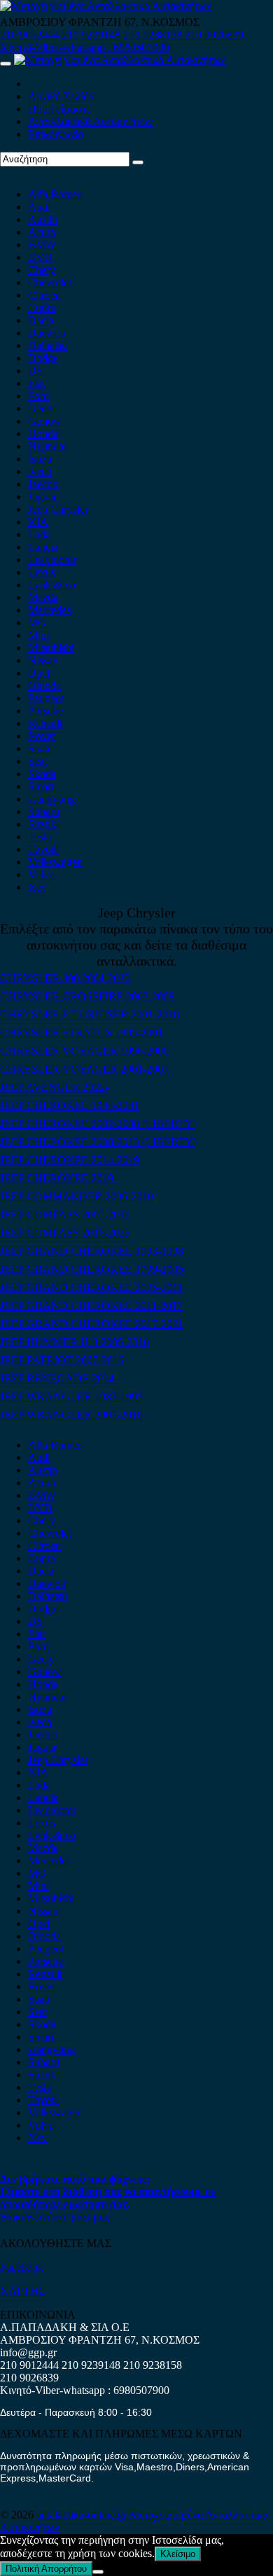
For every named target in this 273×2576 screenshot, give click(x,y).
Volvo (41, 874)
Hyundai (47, 446)
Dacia (41, 320)
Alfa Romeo (55, 194)
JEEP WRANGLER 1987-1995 (71, 1396)
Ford (38, 396)
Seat (37, 761)
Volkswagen (55, 862)
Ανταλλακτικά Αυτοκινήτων (90, 121)
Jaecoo (43, 484)
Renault (45, 723)
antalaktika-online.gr (83, 2515)
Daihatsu (48, 345)
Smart (41, 786)
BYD (40, 257)
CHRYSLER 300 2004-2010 (65, 978)
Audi (39, 207)
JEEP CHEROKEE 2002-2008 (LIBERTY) (98, 1124)
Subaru (44, 811)
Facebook (22, 2267)
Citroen (44, 295)
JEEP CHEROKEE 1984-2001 (70, 1105)
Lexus (42, 572)
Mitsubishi (51, 648)
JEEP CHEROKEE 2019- (58, 1178)
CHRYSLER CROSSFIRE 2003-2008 (87, 996)
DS (35, 371)
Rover (42, 736)
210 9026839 (214, 35)
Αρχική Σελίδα (61, 96)
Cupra (42, 308)
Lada (39, 534)
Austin (43, 219)
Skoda (42, 774)
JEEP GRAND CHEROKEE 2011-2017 (91, 1305)
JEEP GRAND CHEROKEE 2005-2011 (91, 1287)
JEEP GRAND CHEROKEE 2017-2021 (92, 1324)
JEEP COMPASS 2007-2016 (65, 1215)
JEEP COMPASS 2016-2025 (65, 1233)
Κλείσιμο (178, 2554)
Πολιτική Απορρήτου (46, 2569)
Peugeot (46, 698)
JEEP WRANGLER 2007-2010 (71, 1415)
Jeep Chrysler (58, 509)
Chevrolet (50, 282)
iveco (40, 471)
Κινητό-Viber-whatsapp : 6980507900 (85, 47)
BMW (42, 245)
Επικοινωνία (56, 134)
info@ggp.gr (28, 2352)
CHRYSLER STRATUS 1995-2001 (82, 1033)
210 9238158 (154, 35)
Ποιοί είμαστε (59, 109)
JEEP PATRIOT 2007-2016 (62, 1360)
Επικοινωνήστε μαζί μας (55, 2217)
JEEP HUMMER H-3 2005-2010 (75, 1342)
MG (37, 622)
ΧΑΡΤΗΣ (22, 2291)
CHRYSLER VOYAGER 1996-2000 (84, 1051)
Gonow (45, 421)
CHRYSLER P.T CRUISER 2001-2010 (90, 1014)
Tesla (40, 837)
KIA (38, 522)
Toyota (43, 849)
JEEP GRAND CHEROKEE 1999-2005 (92, 1269)
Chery (42, 270)
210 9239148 (91, 35)
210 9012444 (29, 35)
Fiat (36, 383)
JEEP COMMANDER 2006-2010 (77, 1196)
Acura (42, 232)
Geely (41, 408)
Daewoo (47, 333)
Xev (37, 887)
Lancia (43, 547)
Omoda (44, 685)
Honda (43, 434)
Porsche (45, 711)
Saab (39, 748)
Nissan (43, 660)
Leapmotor (52, 559)
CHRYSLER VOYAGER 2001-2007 (84, 1069)
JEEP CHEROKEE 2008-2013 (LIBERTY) (98, 1142)
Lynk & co (52, 585)
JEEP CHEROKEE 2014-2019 (70, 1160)
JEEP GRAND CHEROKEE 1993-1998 (92, 1251)
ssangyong (51, 799)
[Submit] (138, 162)
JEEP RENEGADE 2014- (59, 1378)
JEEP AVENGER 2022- (54, 1087)
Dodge (43, 358)
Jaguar (42, 497)
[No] (98, 2572)
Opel (39, 673)
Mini (38, 635)
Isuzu (40, 459)
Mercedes (49, 610)
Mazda (43, 597)
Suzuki (43, 824)
